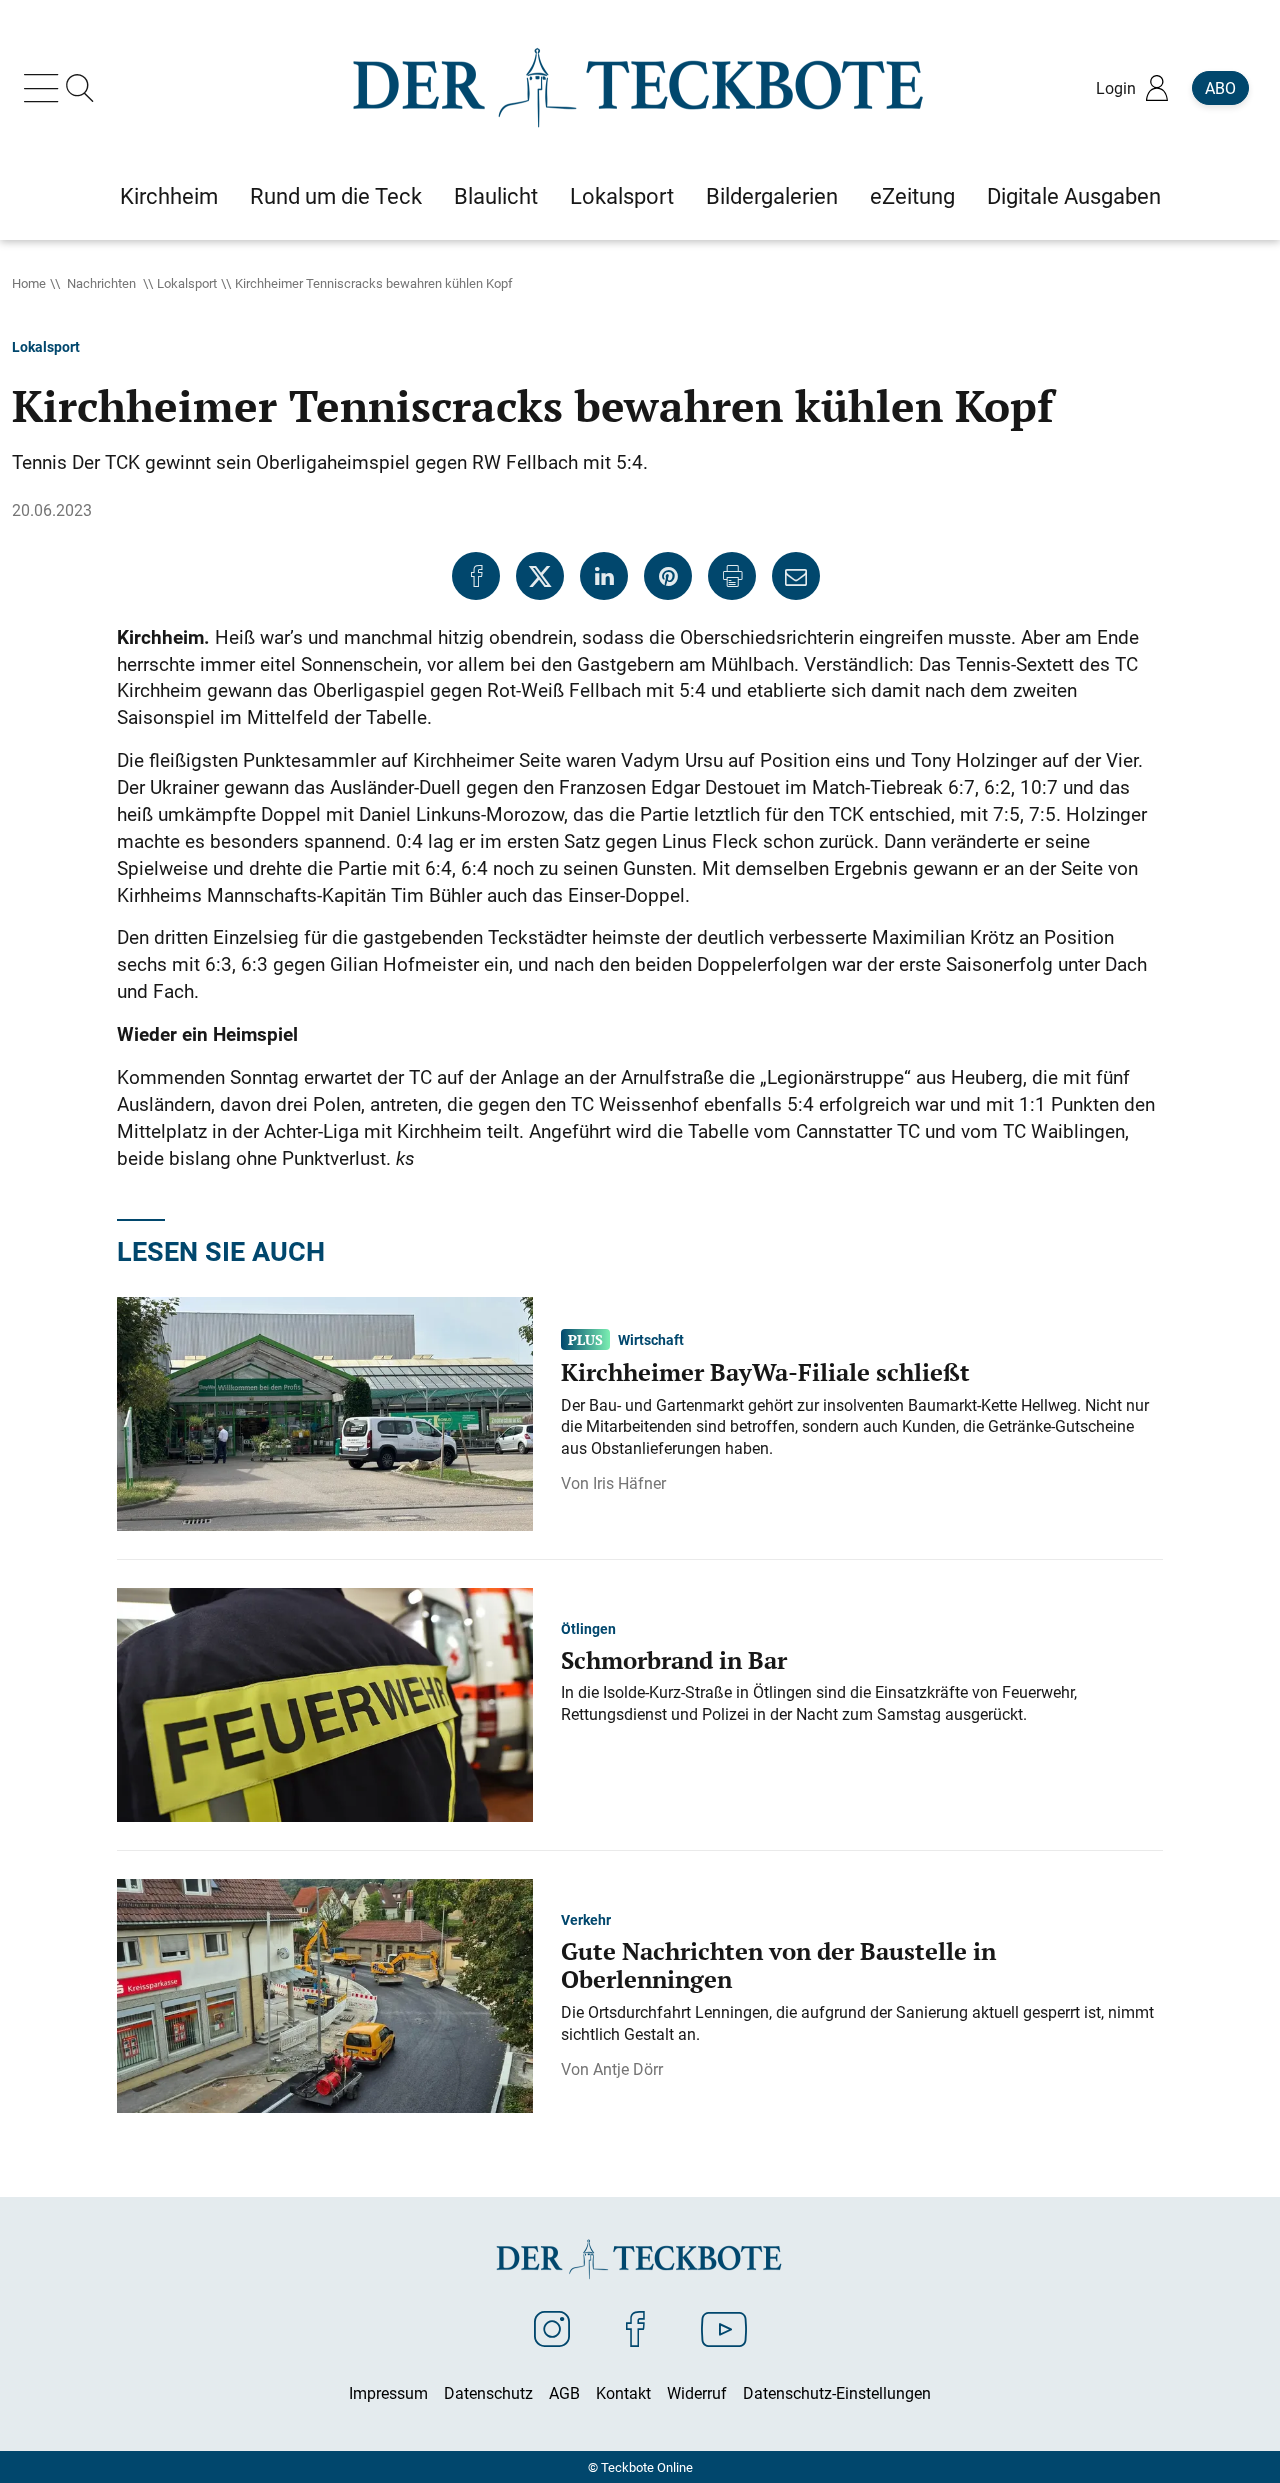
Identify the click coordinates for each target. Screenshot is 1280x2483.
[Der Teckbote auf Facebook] (635, 2328)
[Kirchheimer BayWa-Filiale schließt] (325, 1412)
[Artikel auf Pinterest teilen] (668, 576)
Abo (1220, 88)
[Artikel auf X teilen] (540, 576)
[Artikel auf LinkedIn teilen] (604, 576)
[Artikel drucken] (732, 576)
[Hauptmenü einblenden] (45, 88)
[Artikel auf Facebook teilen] (476, 576)
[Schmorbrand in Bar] (325, 1703)
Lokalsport (187, 283)
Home (29, 283)
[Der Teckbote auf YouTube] (724, 2328)
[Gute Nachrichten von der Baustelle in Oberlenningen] (325, 1994)
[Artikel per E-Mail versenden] (796, 576)
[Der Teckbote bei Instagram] (552, 2328)
